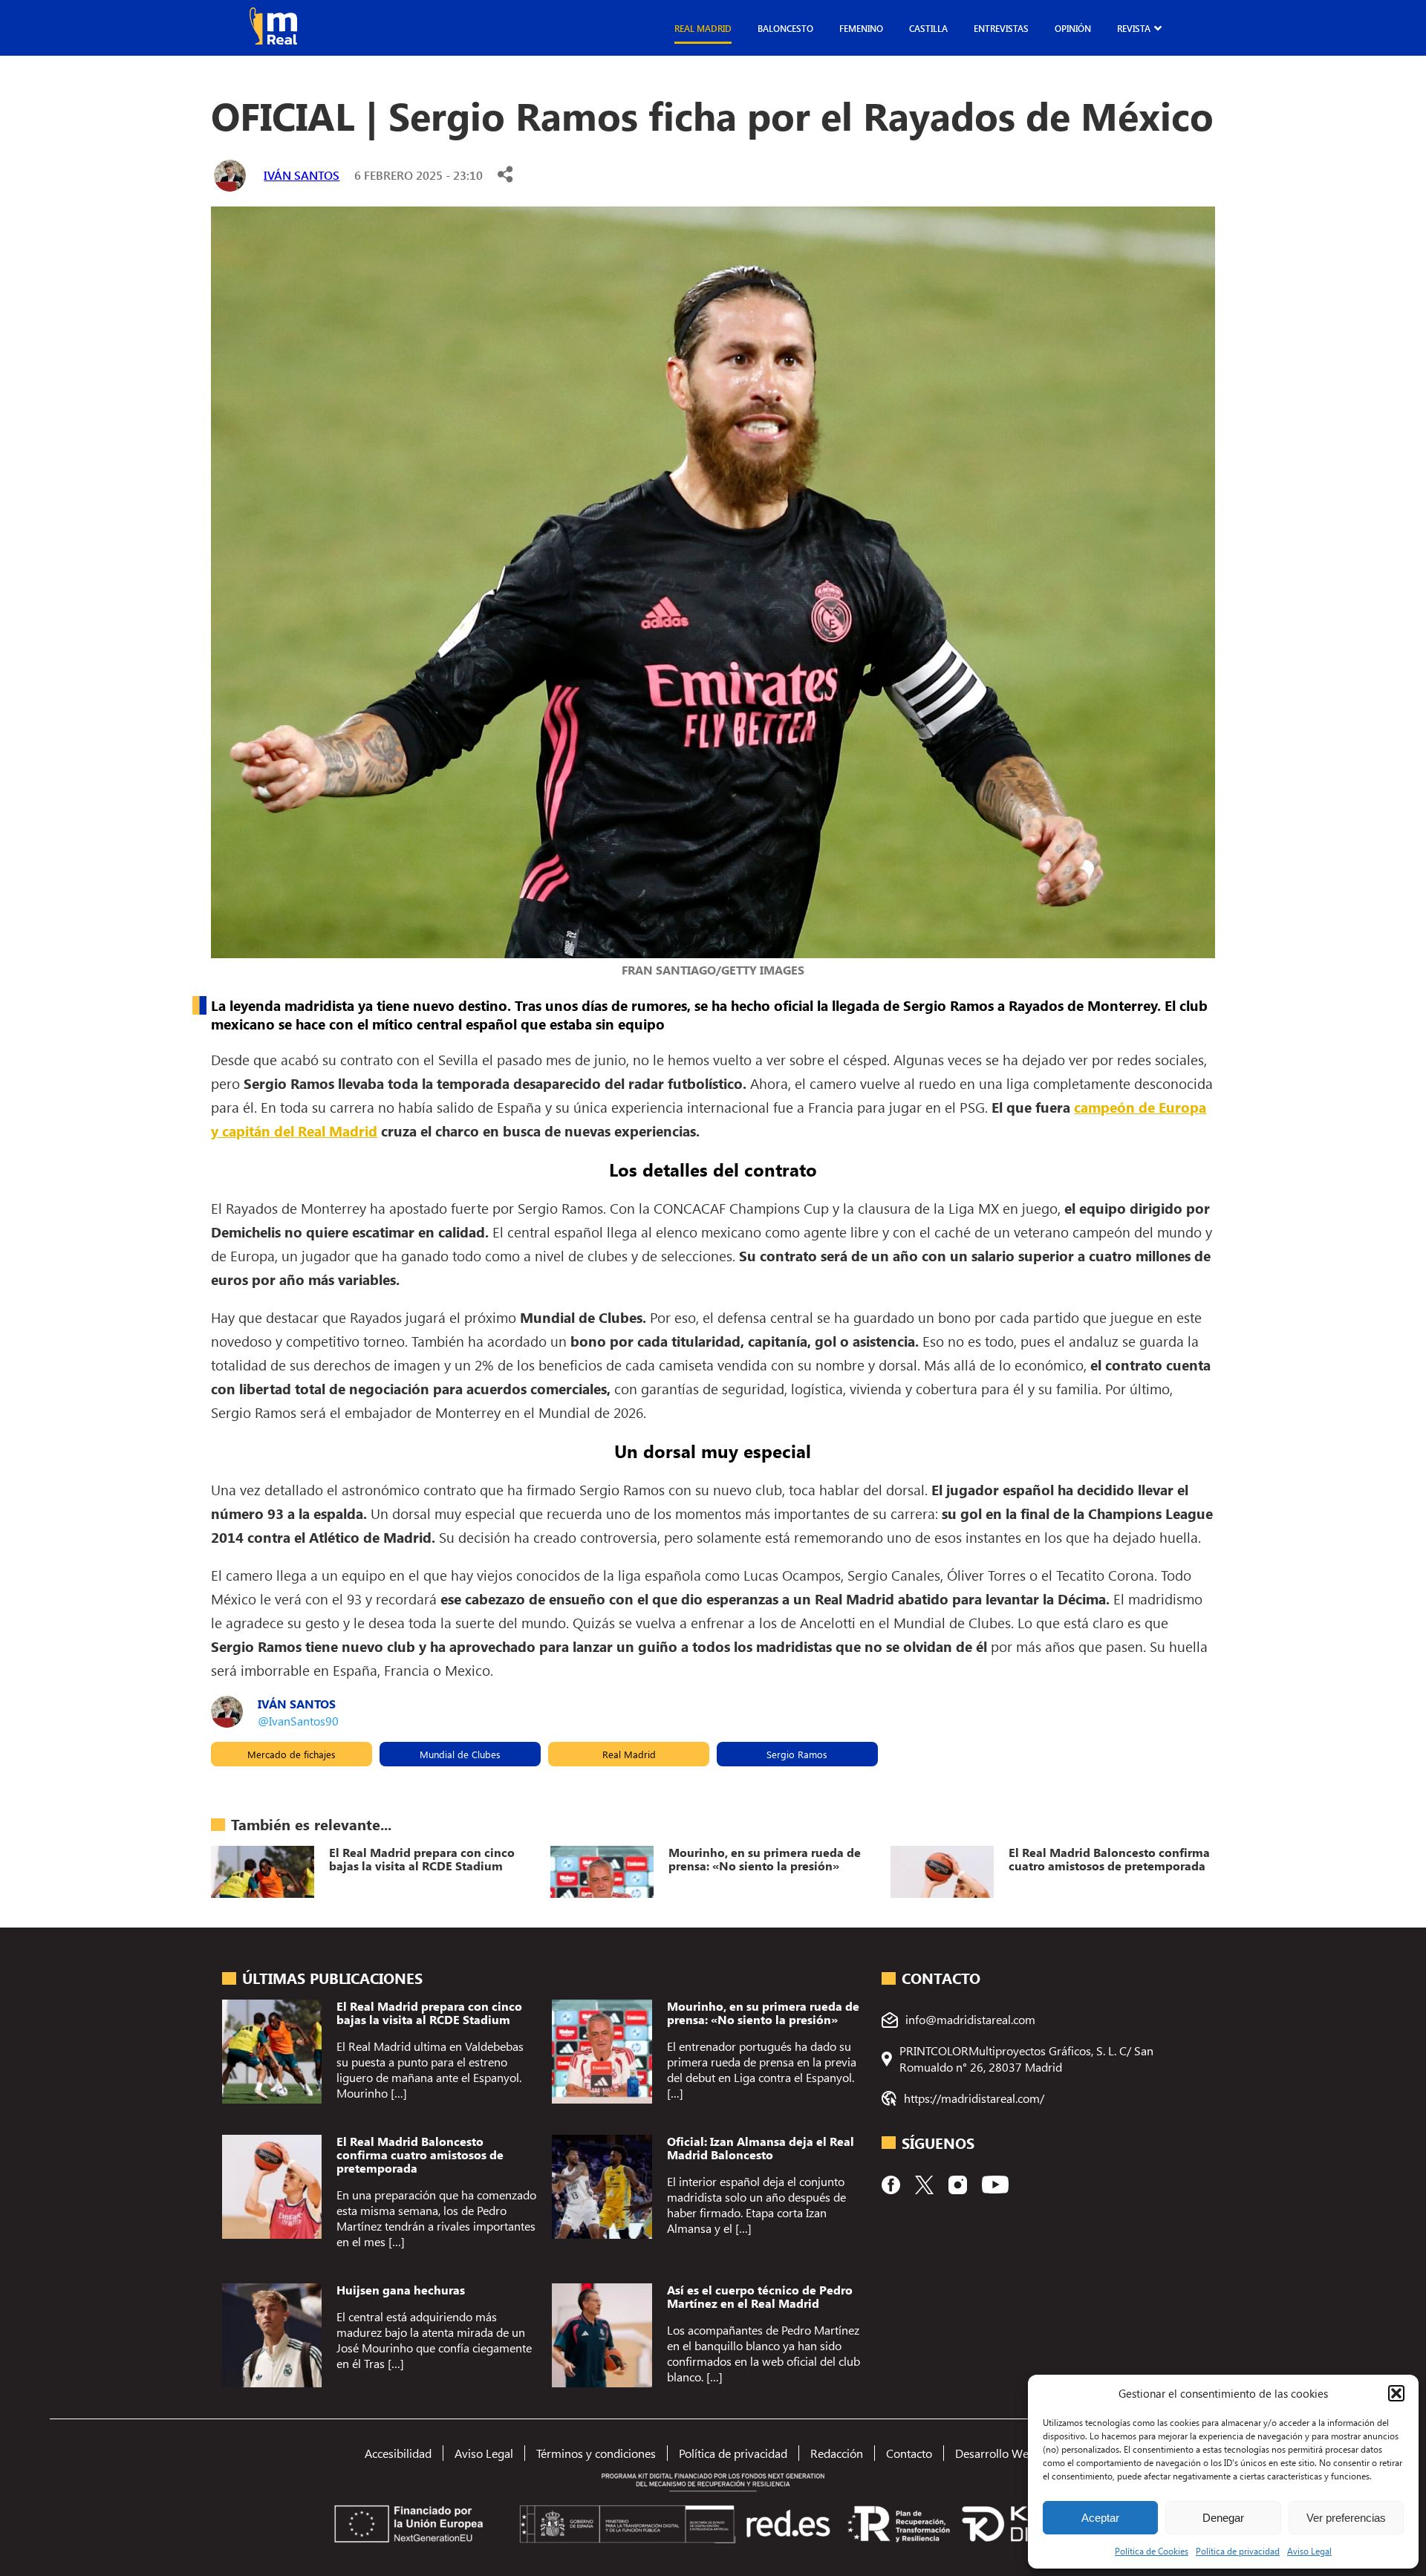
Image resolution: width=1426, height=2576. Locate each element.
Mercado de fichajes (292, 1754)
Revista (1134, 28)
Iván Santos (302, 175)
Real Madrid (703, 28)
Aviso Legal (1309, 2551)
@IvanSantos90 (298, 1721)
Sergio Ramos (797, 1754)
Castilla (928, 28)
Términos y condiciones (596, 2453)
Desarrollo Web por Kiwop (1023, 2453)
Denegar (1223, 2518)
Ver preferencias (1346, 2518)
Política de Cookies (1152, 2551)
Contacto (909, 2453)
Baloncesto (785, 28)
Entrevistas (1001, 28)
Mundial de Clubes (460, 1754)
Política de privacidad (1238, 2551)
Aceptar (1100, 2518)
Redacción (837, 2453)
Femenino (861, 28)
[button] (1396, 2393)
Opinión (1073, 28)
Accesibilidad (398, 2453)
